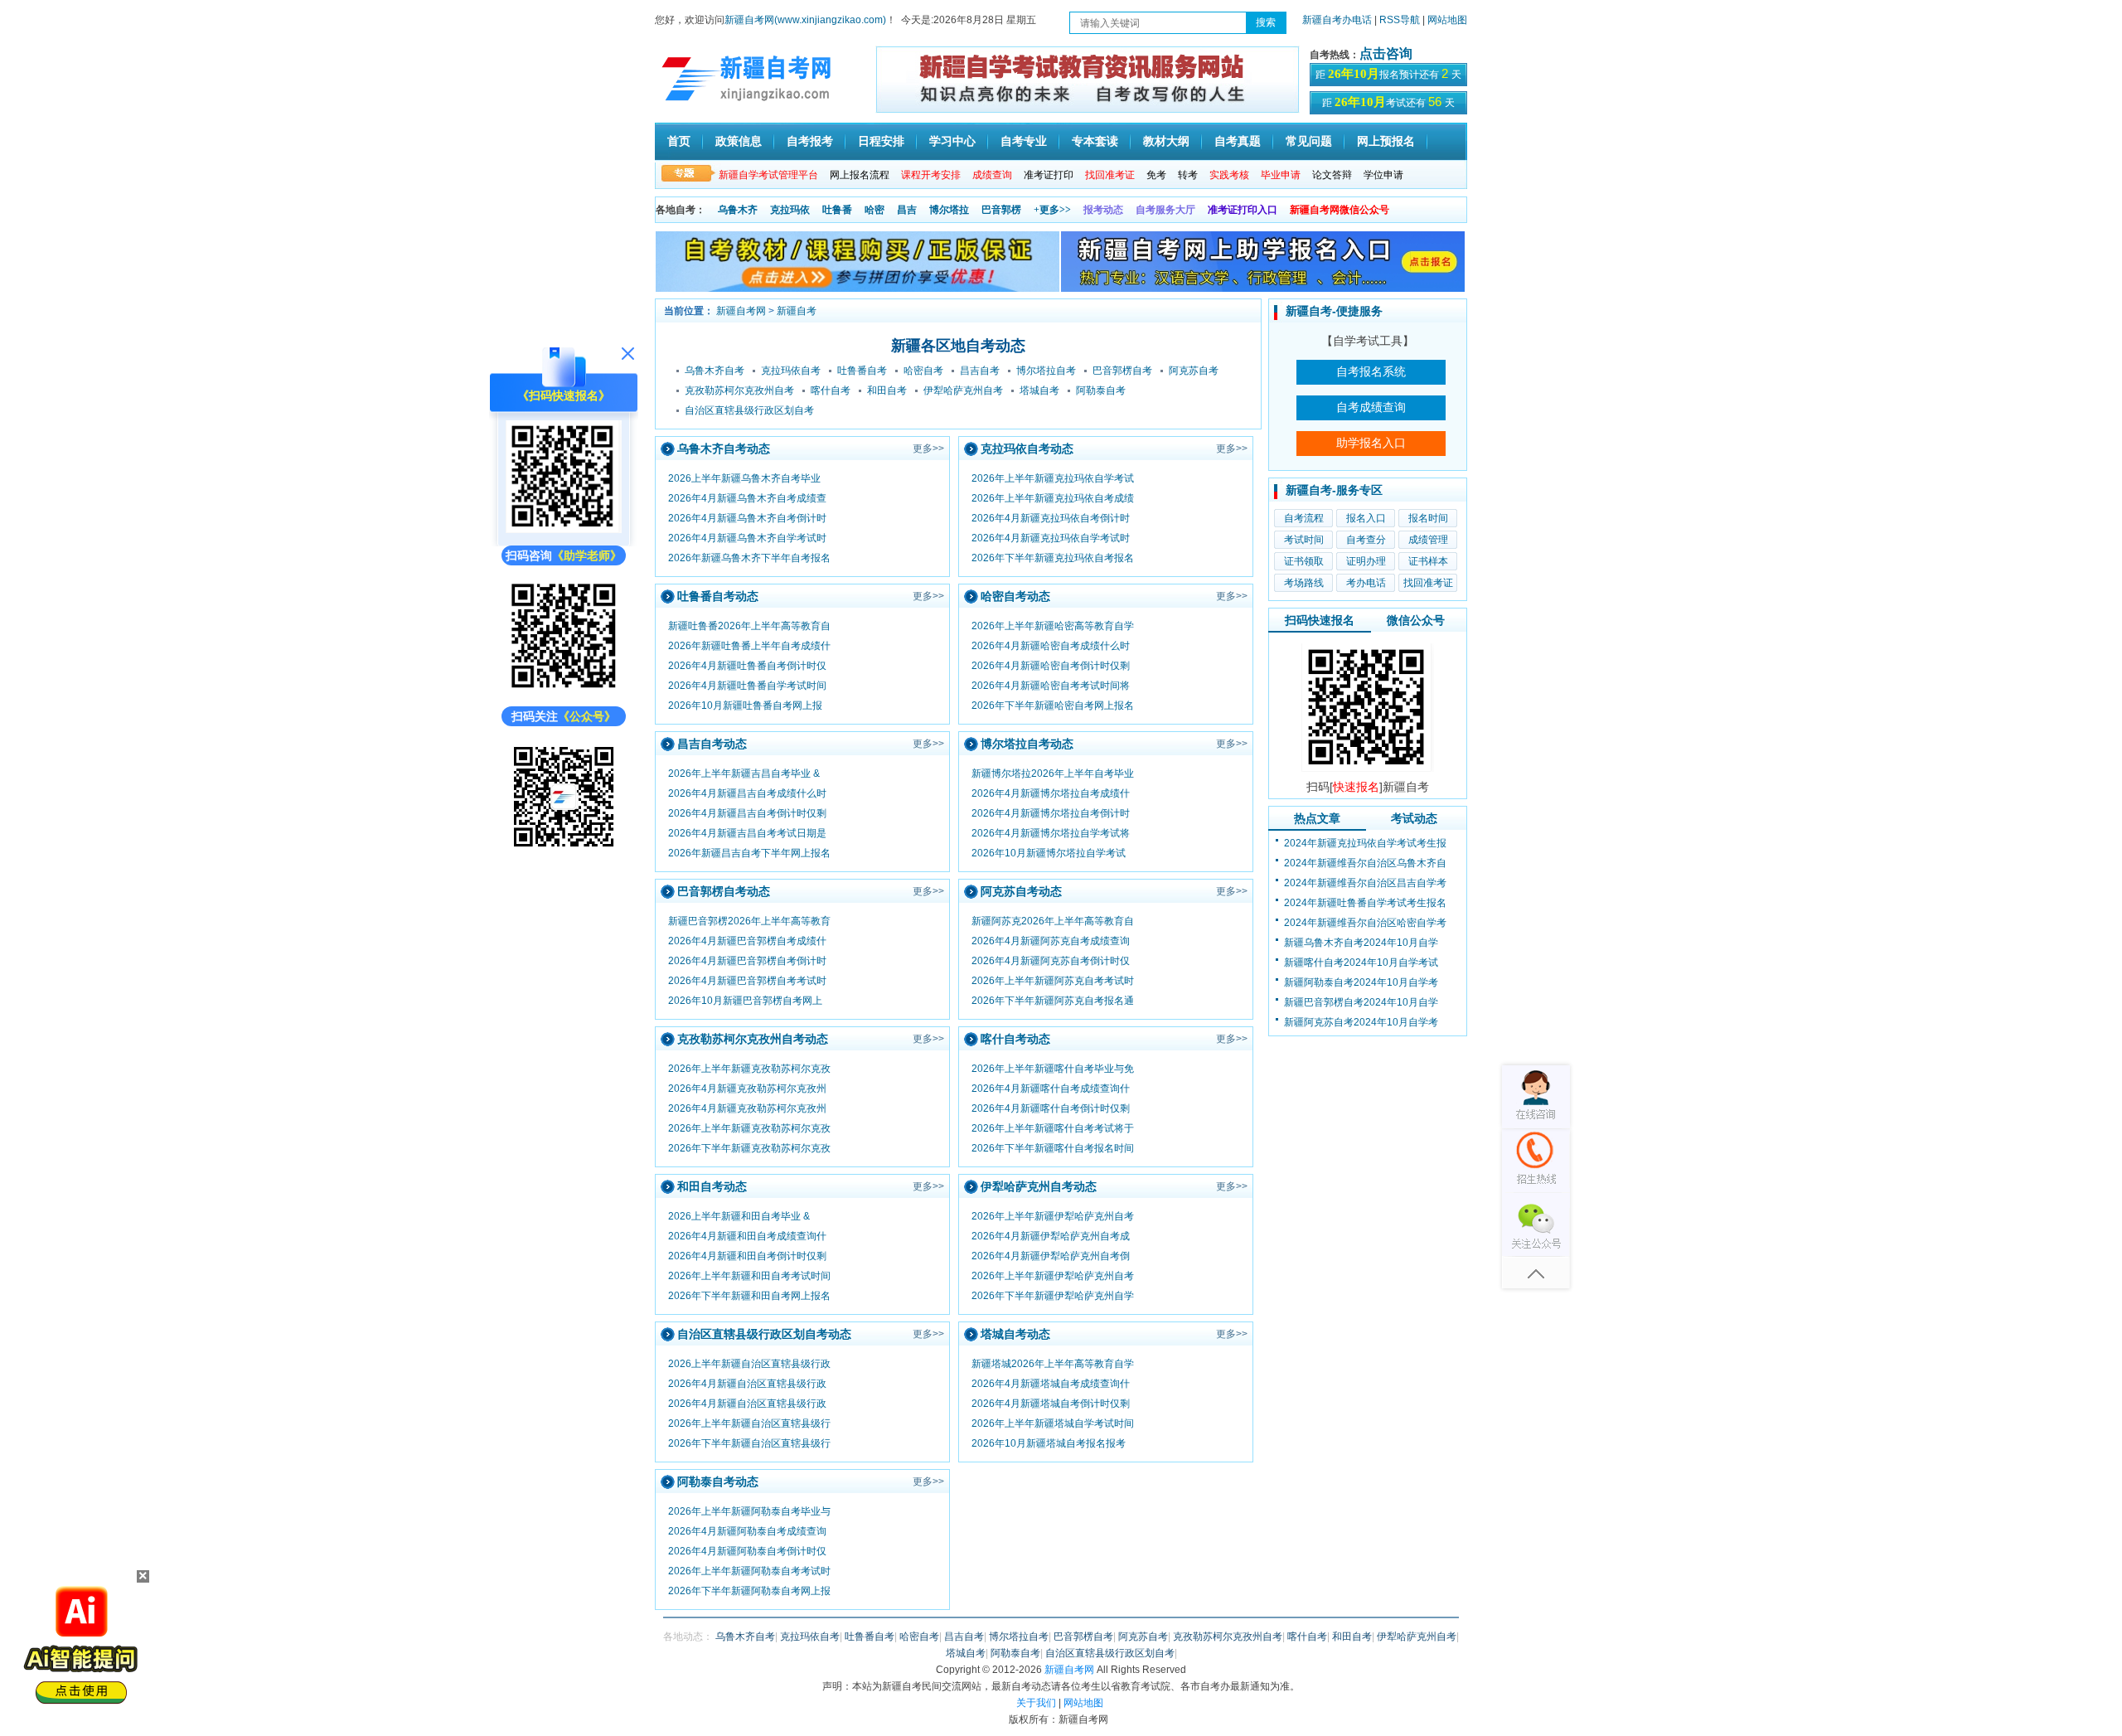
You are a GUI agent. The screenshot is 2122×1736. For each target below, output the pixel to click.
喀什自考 (831, 390)
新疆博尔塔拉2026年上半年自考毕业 (1053, 773)
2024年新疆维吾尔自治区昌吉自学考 (1365, 883)
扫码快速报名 (1320, 620)
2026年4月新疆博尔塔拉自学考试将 (1051, 833)
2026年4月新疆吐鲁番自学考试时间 (747, 686)
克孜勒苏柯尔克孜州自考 (739, 390)
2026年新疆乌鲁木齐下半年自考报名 (749, 558)
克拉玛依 (790, 210)
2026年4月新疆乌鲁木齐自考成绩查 (747, 498)
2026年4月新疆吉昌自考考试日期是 (747, 833)
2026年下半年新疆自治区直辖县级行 (749, 1443)
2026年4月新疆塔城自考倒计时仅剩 (1051, 1404)
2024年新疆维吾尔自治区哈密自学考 (1365, 923)
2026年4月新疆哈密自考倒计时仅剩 (1051, 666)
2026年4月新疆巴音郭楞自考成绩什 (747, 941)
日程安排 (881, 141)
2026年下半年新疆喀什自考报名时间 (1053, 1148)
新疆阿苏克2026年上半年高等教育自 (1053, 921)
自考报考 (810, 141)
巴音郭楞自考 (1122, 371)
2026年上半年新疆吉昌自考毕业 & (744, 773)
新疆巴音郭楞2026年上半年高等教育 (749, 921)
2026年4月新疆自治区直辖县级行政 (747, 1384)
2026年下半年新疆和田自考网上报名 (749, 1296)
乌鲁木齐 (738, 210)
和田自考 (887, 390)
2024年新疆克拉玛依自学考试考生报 (1365, 843)
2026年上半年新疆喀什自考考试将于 (1053, 1128)
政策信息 (739, 141)
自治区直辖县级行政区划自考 (749, 410)
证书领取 (1304, 561)
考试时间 (1304, 540)
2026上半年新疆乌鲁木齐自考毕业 (744, 478)
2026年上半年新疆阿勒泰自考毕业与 (749, 1511)
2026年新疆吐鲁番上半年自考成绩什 (749, 646)
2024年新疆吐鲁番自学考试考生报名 (1365, 903)
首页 (679, 141)
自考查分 (1366, 540)
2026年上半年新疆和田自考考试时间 (749, 1276)
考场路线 (1304, 583)
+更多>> (1052, 210)
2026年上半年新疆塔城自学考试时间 (1053, 1423)
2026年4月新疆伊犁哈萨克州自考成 (1051, 1236)
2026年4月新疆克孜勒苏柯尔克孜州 (747, 1089)
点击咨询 (1386, 53)
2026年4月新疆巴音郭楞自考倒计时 (747, 961)
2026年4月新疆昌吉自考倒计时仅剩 (747, 813)
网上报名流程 (860, 175)
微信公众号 (1416, 620)
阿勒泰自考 (1101, 390)
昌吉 (907, 210)
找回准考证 (1428, 583)
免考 (1156, 175)
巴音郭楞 (1001, 210)
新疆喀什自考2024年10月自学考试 (1361, 963)
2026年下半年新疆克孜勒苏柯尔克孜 (749, 1148)
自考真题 (1238, 141)
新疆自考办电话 (1337, 20)
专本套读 (1095, 141)
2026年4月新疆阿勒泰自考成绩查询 (747, 1531)
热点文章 (1317, 818)
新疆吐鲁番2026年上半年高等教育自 (749, 626)
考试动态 (1414, 818)
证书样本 (1428, 561)
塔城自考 (1039, 390)
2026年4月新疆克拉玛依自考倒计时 (1051, 518)
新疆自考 (797, 311)
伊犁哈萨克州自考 (963, 390)
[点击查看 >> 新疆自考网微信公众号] (564, 851)
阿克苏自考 (1194, 371)
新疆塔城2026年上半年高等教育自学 (1053, 1364)
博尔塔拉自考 (1046, 371)
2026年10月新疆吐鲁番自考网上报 (745, 706)
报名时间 (1428, 518)
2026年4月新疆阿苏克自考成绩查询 (1051, 941)
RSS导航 (1401, 20)
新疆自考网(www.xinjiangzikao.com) (805, 20)
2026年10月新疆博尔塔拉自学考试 (1049, 853)
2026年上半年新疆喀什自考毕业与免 (1053, 1069)
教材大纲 (1166, 141)
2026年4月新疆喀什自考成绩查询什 (1051, 1089)
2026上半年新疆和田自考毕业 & (739, 1216)
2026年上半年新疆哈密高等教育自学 (1053, 626)
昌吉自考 (980, 371)
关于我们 (1036, 1703)
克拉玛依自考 (791, 371)
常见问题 (1309, 141)
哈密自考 (923, 371)
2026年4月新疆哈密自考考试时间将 (1051, 686)
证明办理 (1366, 561)
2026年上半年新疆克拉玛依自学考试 (1053, 478)
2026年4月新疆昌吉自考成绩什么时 (747, 793)
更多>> (928, 449)
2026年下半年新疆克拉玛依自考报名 (1053, 558)
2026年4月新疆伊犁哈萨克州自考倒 (1051, 1256)
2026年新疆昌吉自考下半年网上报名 (749, 853)
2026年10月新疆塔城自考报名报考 (1049, 1443)
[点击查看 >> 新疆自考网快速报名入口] (564, 529)
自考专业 (1024, 141)
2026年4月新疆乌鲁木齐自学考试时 (747, 538)
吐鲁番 (837, 210)
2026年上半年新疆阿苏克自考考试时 (1053, 981)
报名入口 (1366, 518)
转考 (1188, 175)
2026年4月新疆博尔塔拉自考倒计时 (1051, 813)
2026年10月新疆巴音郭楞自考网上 (745, 1001)
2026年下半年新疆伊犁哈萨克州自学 (1053, 1296)
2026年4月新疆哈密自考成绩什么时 (1051, 646)
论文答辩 (1332, 175)
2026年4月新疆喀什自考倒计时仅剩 (1051, 1108)
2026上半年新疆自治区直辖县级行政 (749, 1364)
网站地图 (1447, 20)
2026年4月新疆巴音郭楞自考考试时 (747, 981)
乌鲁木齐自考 (715, 371)
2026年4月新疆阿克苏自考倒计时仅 (1051, 961)
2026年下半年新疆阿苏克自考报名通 (1053, 1001)
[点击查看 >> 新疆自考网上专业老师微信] (564, 690)
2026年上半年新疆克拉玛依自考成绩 (1053, 498)
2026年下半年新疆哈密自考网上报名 (1053, 706)
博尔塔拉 (949, 210)
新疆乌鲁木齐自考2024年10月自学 (1361, 943)
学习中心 (952, 141)
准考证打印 (1049, 175)
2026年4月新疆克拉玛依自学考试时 (1051, 538)
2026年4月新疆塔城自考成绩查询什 (1051, 1384)
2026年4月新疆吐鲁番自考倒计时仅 (747, 666)
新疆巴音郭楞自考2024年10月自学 (1361, 1002)
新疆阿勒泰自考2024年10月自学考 (1361, 982)
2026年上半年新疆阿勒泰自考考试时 (749, 1571)
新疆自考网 (741, 311)
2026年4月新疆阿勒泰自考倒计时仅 (747, 1551)
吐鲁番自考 (862, 371)
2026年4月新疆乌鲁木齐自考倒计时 (747, 518)
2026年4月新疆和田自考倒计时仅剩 (747, 1256)
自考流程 (1304, 518)
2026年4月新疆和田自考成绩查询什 (747, 1236)
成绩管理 (1428, 540)
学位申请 (1383, 175)
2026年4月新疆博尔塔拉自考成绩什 (1051, 793)
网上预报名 (1386, 141)
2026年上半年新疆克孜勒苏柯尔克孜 (749, 1069)
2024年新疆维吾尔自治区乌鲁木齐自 (1365, 863)
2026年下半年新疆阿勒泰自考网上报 (749, 1591)
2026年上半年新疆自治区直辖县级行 (749, 1423)
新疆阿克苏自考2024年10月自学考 (1361, 1022)
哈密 (874, 210)
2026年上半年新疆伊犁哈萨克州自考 (1053, 1216)
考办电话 (1366, 583)
